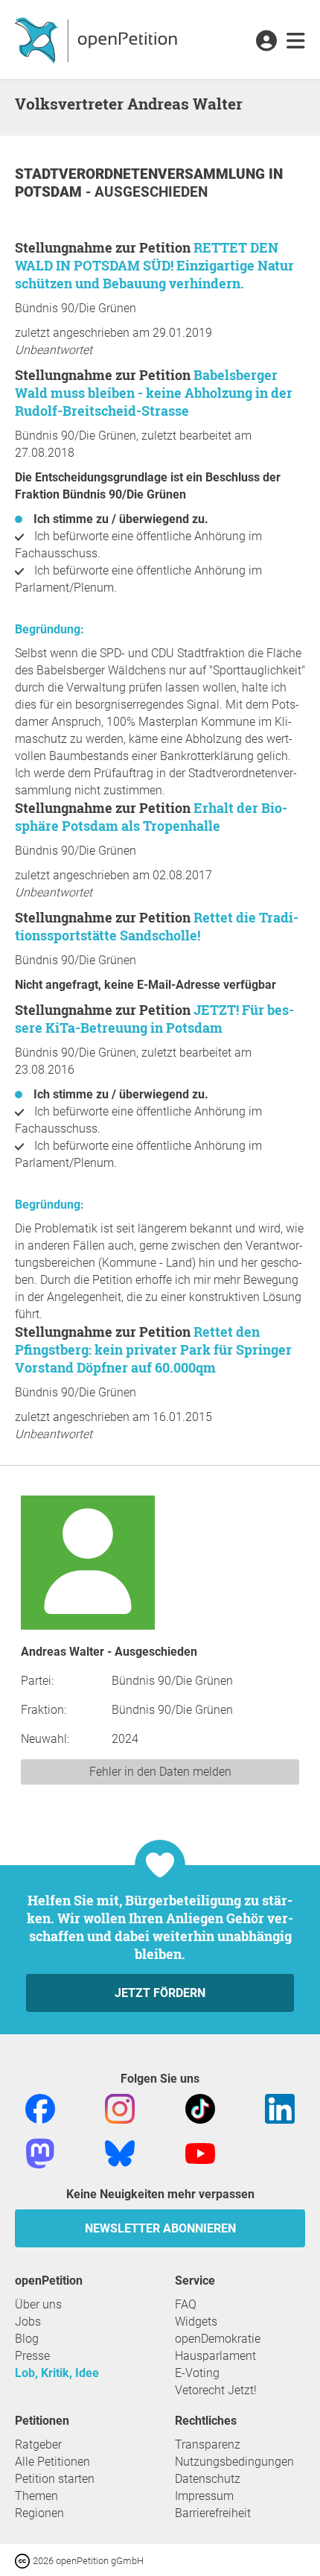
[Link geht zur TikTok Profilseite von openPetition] (200, 2108)
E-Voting (197, 2373)
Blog (27, 2339)
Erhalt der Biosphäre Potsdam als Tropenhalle (151, 817)
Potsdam (50, 192)
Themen (36, 2496)
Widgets (196, 2322)
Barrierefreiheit (213, 2513)
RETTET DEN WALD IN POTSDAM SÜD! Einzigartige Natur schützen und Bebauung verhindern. (154, 265)
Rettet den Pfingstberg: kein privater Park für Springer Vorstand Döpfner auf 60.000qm (153, 1349)
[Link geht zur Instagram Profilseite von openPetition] (120, 2108)
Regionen (39, 2513)
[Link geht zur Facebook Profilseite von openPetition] (40, 2108)
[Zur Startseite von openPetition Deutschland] (98, 39)
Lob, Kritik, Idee (57, 2373)
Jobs (28, 2322)
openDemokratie (218, 2339)
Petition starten (55, 2479)
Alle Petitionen (52, 2462)
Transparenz (208, 2444)
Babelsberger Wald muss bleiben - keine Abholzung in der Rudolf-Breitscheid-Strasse (154, 393)
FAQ (186, 2304)
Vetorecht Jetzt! (216, 2390)
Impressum (204, 2496)
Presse (32, 2356)
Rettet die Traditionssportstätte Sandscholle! (157, 926)
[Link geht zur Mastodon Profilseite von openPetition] (40, 2152)
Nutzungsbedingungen (234, 2462)
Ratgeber (38, 2444)
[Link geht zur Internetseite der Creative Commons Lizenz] (24, 2560)
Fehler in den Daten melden (160, 1772)
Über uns (38, 2304)
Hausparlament (215, 2356)
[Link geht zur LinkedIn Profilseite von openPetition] (280, 2108)
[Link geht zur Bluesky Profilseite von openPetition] (120, 2152)
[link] (296, 42)
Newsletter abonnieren (160, 2228)
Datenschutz (208, 2479)
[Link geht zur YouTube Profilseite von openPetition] (200, 2152)
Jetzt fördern (160, 1993)
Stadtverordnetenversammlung (142, 174)
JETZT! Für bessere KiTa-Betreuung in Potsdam (154, 1019)
